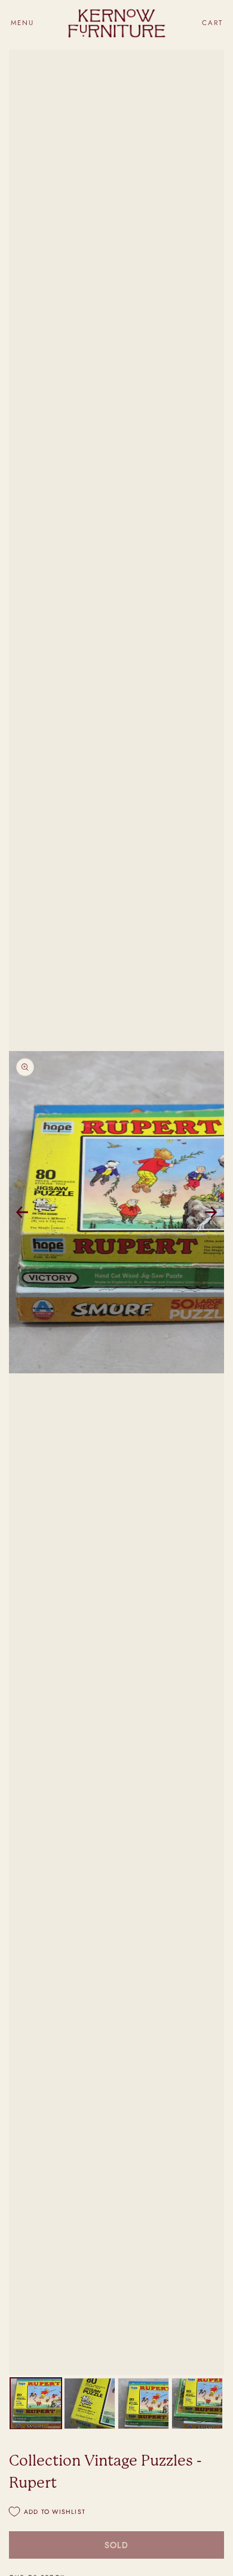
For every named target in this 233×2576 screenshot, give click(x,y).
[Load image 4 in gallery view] (197, 2404)
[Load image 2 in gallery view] (90, 2404)
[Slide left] (22, 1212)
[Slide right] (211, 1212)
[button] (22, 23)
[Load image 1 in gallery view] (36, 2404)
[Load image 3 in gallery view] (143, 2404)
